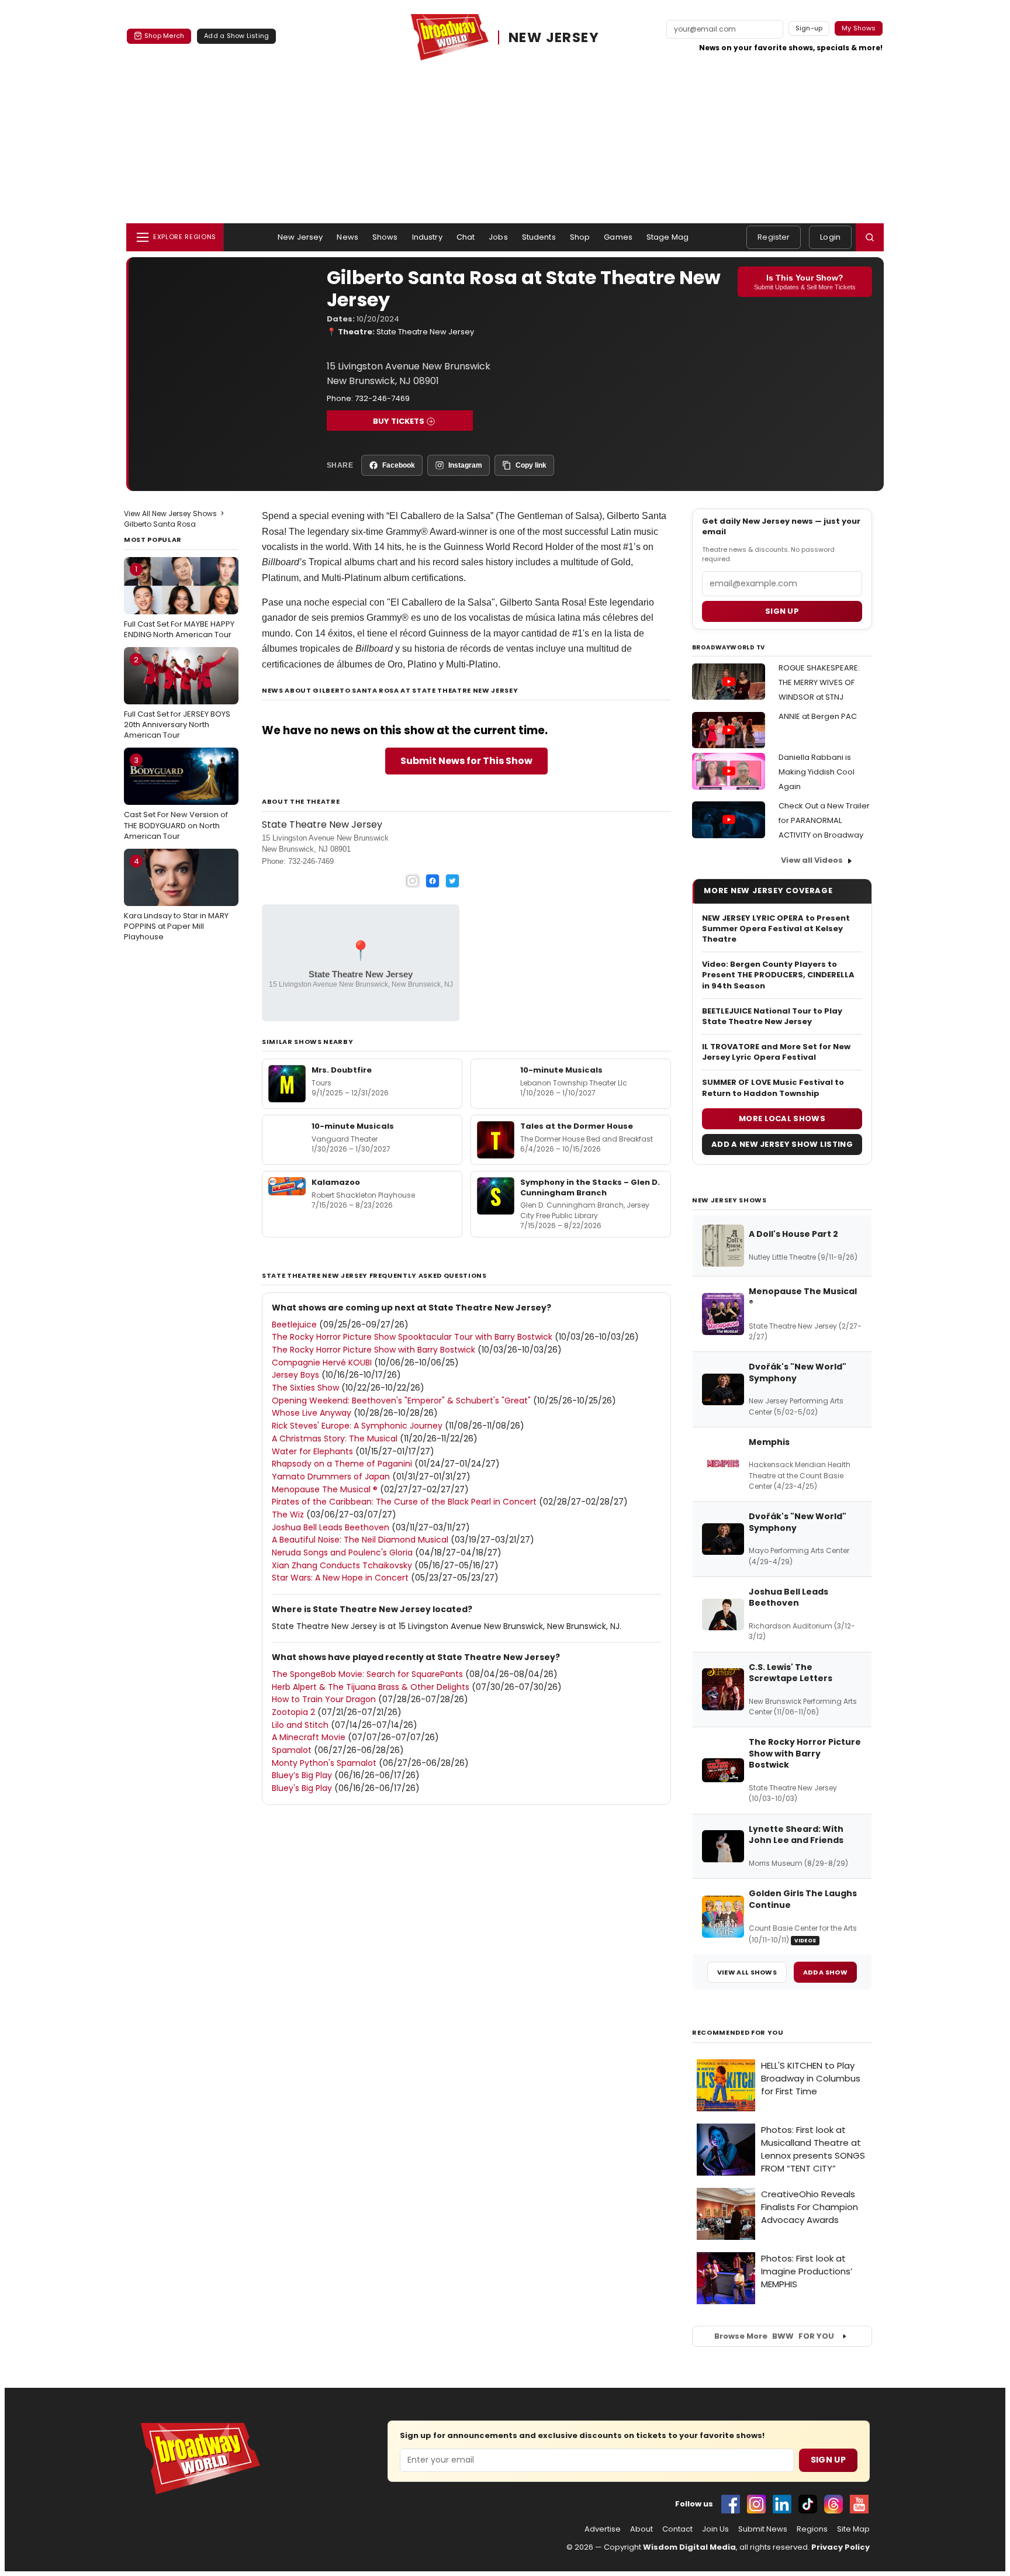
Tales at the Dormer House (577, 1126)
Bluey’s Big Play (302, 1775)
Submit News (763, 2529)
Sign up (782, 611)
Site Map (853, 2529)
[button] (870, 237)
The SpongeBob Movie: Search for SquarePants (367, 1674)
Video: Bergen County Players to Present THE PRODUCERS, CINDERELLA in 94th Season (778, 975)
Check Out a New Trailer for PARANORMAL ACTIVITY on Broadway (824, 820)
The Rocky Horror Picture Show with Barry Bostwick (373, 1350)
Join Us (715, 2529)
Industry (427, 237)
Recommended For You (738, 2033)
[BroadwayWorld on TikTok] (808, 2504)
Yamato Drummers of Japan (331, 1477)
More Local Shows (782, 1118)
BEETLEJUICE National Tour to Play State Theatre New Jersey (772, 1016)
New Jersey (300, 237)
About (641, 2529)
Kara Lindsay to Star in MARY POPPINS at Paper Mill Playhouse (176, 899)
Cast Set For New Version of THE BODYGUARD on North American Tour (176, 798)
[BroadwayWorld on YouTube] (859, 2504)
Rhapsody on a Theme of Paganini (342, 1464)
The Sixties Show (305, 1388)
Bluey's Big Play (302, 1788)
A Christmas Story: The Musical (335, 1439)
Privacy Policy (840, 2547)
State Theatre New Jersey (425, 332)
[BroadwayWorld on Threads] (833, 2504)
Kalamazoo (336, 1182)
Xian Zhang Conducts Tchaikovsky (342, 1565)
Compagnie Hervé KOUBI (322, 1363)
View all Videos (812, 860)
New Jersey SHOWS (729, 1200)
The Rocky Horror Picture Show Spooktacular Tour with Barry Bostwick (412, 1337)
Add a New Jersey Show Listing (782, 1144)
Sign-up (809, 28)
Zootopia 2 (293, 1712)
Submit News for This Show (466, 761)
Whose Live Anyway (312, 1413)
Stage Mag (667, 237)
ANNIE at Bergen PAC (818, 716)
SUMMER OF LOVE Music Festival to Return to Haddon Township (773, 1088)
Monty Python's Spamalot (324, 1763)
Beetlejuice (294, 1325)
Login (830, 237)
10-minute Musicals (561, 1070)
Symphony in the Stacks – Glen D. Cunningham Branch (590, 1187)
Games (618, 237)
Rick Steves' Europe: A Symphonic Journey (357, 1426)
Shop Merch (164, 36)
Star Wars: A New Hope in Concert (340, 1578)
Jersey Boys (295, 1375)
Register (774, 237)
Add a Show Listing (236, 36)
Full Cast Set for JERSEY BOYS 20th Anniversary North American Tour (177, 697)
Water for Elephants (312, 1451)
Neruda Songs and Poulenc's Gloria (342, 1552)
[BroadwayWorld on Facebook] (731, 2504)
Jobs (498, 237)
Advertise (603, 2529)
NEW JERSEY (554, 37)
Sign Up (828, 2460)
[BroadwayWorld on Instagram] (756, 2504)
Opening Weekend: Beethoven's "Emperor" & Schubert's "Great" (401, 1401)
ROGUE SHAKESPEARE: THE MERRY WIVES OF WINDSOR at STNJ (819, 682)
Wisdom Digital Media (689, 2547)
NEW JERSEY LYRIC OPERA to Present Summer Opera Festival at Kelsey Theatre (776, 929)
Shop (580, 237)
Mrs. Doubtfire (342, 1070)
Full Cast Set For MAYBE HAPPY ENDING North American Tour (179, 601)
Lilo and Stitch (300, 1725)
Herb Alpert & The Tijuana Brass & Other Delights (371, 1687)
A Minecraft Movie (309, 1737)
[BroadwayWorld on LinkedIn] (782, 2504)
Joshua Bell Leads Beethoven (331, 1527)
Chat (466, 237)
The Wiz (288, 1515)
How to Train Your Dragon (324, 1699)
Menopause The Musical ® (325, 1489)
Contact (677, 2529)
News (347, 237)
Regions (812, 2529)
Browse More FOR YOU (774, 2336)
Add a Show (825, 1972)
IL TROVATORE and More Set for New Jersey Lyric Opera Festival (776, 1052)
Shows (385, 237)
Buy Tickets (399, 421)
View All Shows (747, 1972)
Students (539, 237)
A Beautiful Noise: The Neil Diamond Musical (360, 1540)
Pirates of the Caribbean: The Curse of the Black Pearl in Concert (404, 1502)
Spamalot (292, 1750)
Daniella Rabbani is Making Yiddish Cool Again (817, 772)
